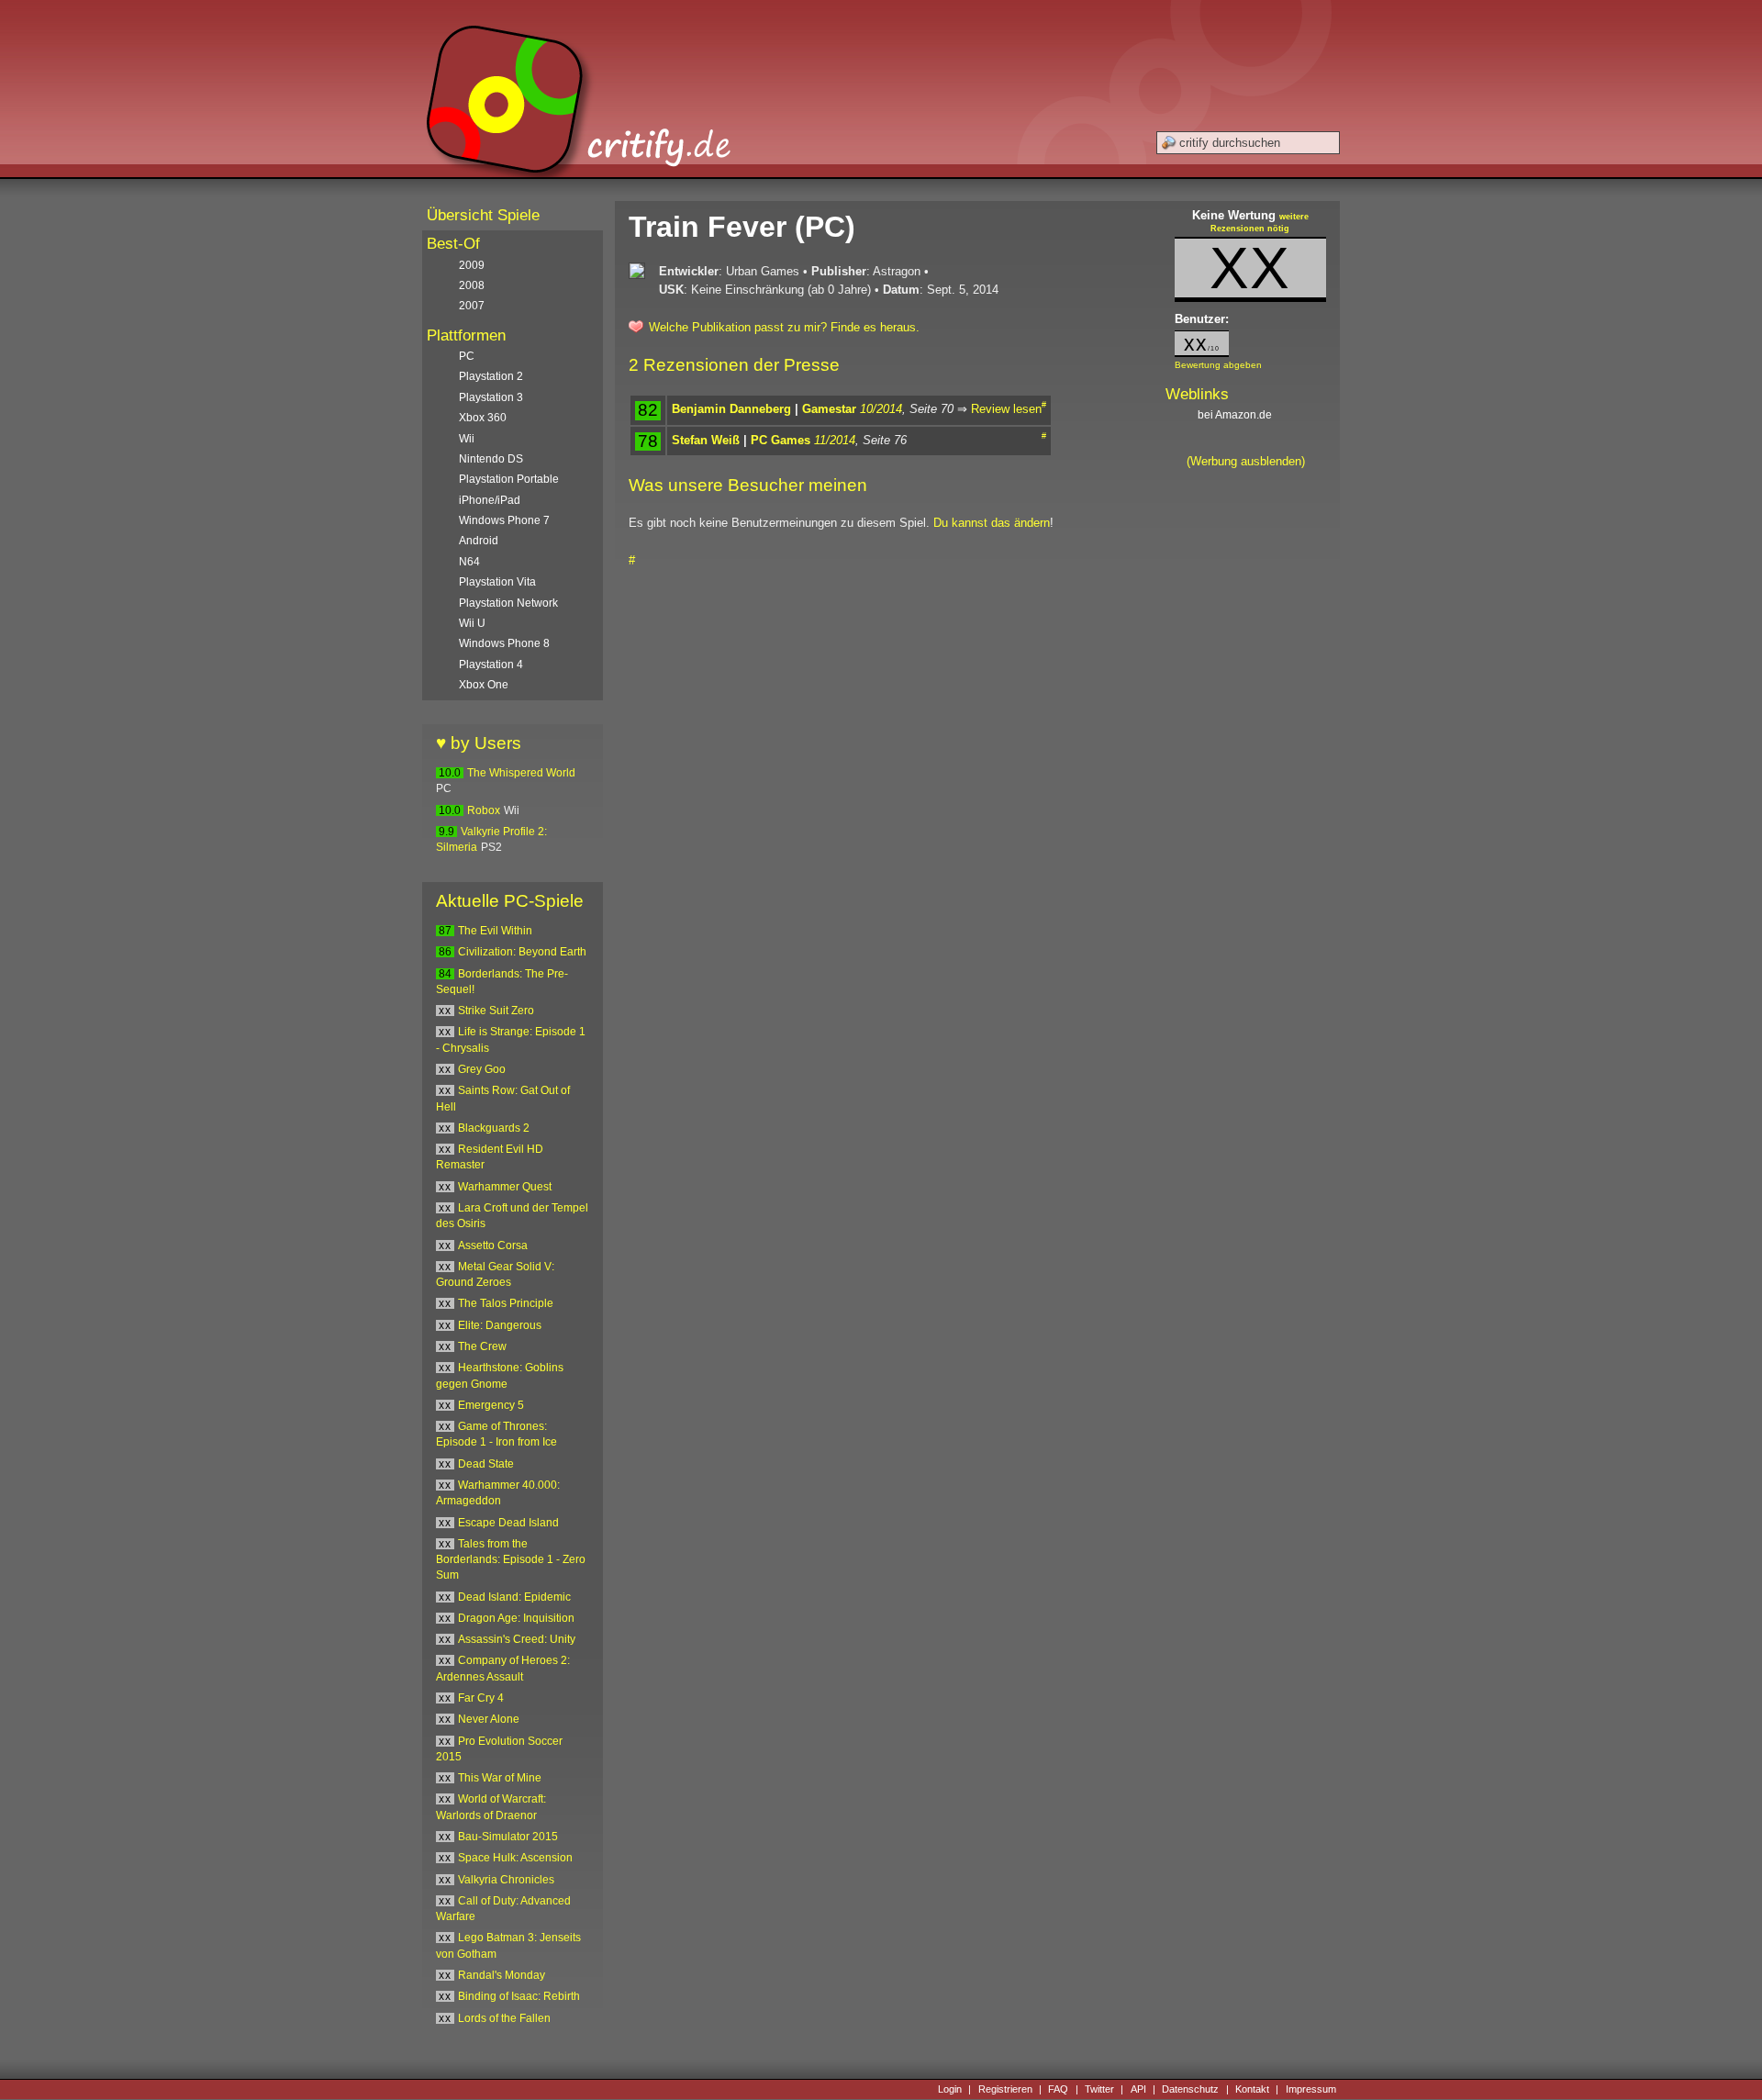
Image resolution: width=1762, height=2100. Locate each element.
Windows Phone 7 (504, 520)
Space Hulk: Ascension (515, 1858)
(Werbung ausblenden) (1246, 461)
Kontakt (1252, 2089)
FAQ (1058, 2089)
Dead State (486, 1464)
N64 (469, 562)
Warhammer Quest (505, 1187)
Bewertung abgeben (1218, 365)
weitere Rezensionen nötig (1260, 223)
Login (950, 2089)
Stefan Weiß (706, 440)
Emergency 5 (491, 1405)
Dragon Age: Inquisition (516, 1618)
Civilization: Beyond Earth (522, 952)
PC (467, 356)
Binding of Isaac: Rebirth (519, 1996)
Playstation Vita (497, 582)
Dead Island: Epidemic (514, 1597)
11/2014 (835, 440)
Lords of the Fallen (504, 2018)
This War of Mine (500, 1778)
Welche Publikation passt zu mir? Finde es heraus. (784, 327)
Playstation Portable (509, 479)
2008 (472, 285)
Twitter (1099, 2089)
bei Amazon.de (1236, 415)
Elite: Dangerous (500, 1325)
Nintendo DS (491, 459)
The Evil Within (495, 931)
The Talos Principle (506, 1303)
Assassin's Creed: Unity (517, 1639)
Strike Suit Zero (496, 1011)
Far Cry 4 (481, 1698)
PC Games (781, 440)
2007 (472, 306)
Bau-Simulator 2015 (508, 1837)
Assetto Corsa (493, 1245)
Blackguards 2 (494, 1128)
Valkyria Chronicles (506, 1880)
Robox (484, 810)
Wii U (472, 623)
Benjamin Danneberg (731, 409)
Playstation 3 (491, 397)
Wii (467, 439)
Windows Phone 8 (504, 643)
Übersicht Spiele (483, 215)
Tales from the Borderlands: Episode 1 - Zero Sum (511, 1560)
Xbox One (484, 685)
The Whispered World (521, 773)
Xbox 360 (483, 418)
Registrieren (1005, 2089)
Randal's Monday (502, 1975)
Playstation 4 (491, 665)
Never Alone (489, 1719)
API (1138, 2089)
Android (479, 541)
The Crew (482, 1346)
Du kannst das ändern (992, 523)
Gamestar (829, 409)
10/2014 (881, 409)
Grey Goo (482, 1069)
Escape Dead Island (508, 1523)
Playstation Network (508, 603)
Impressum (1311, 2089)
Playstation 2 (491, 376)
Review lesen (1006, 409)
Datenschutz (1190, 2089)
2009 (472, 265)
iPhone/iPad (490, 500)
